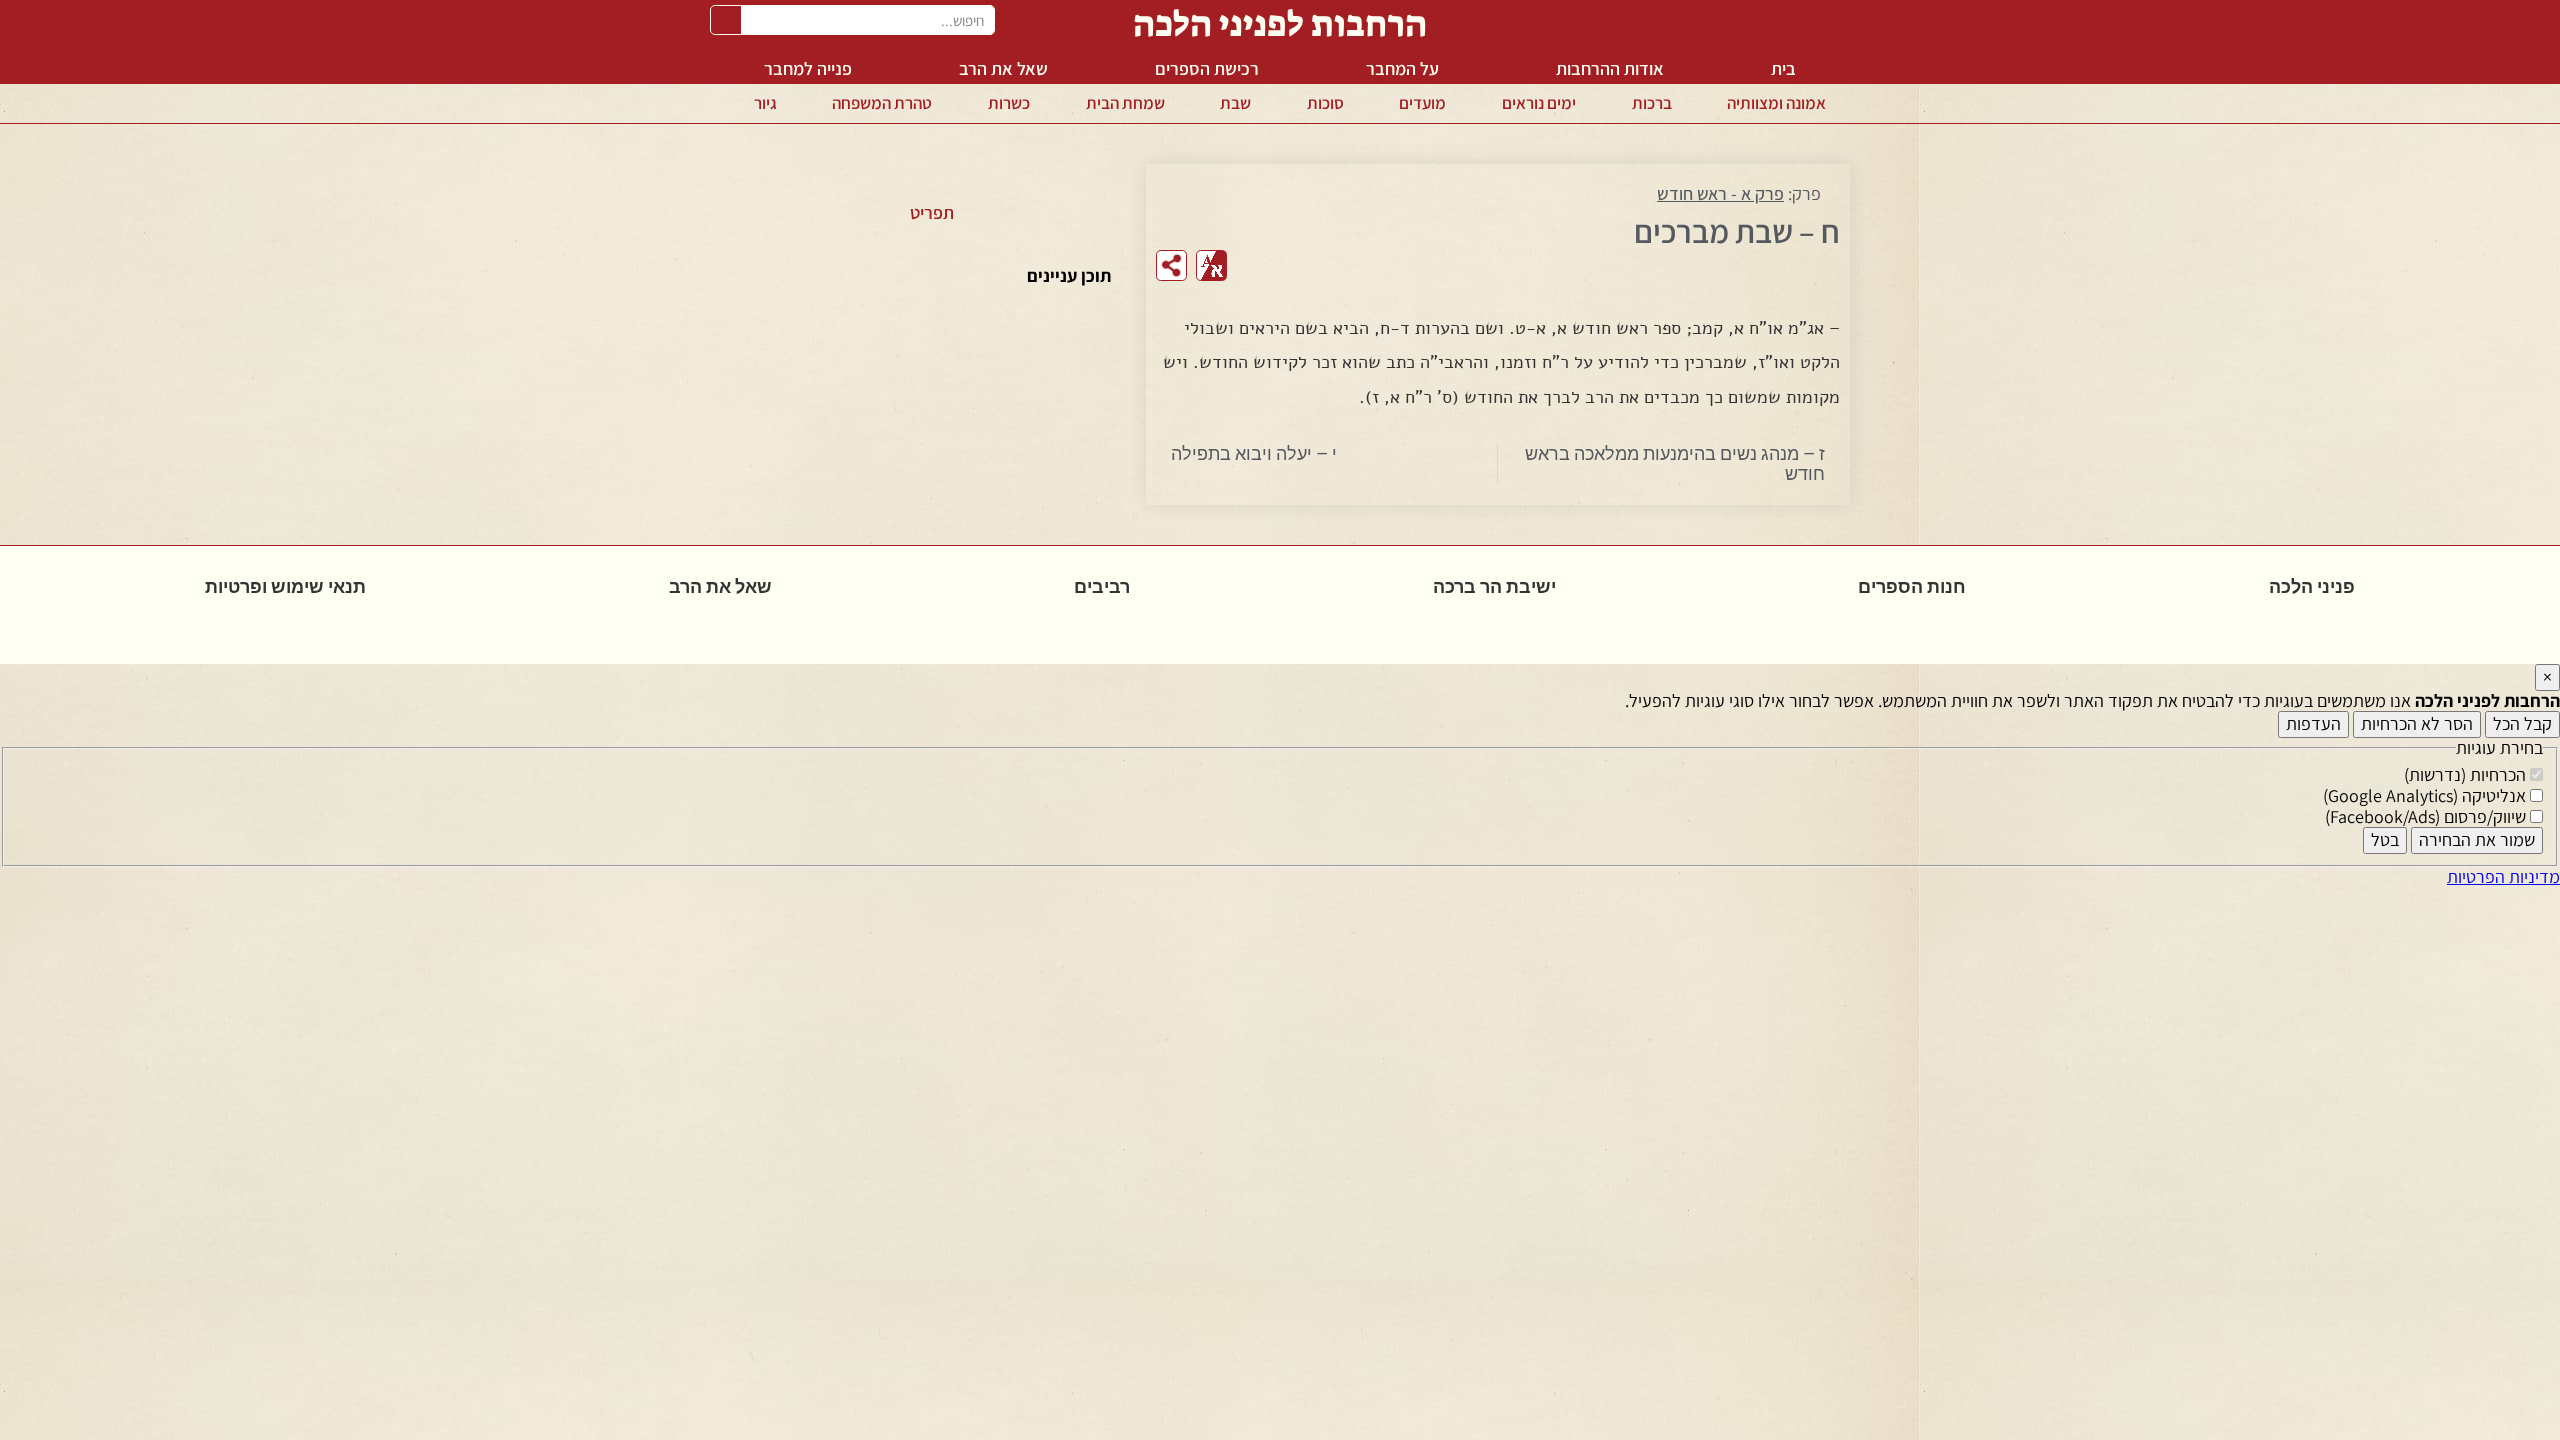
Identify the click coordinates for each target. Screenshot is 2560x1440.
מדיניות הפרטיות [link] (2503, 876)
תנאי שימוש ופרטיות (285, 586)
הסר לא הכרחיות (2417, 723)
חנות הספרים (1912, 586)
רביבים (1102, 586)
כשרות (1009, 103)
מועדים (1422, 103)
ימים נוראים (1539, 103)
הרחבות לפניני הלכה (1280, 23)
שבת (1235, 103)
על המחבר (1402, 68)
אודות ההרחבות (1610, 68)
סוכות (1325, 103)
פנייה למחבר (808, 68)
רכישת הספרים (1207, 68)
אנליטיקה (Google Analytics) (2426, 795)
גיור (765, 103)
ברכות (1652, 103)
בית (1783, 68)
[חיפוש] (726, 20)
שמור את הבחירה (2477, 839)
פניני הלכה (2312, 586)
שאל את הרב (1003, 68)
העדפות (2313, 723)
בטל (2385, 839)
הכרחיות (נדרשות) (2467, 774)
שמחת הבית (1125, 103)
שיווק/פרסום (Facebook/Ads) (2427, 816)
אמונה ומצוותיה (1776, 103)
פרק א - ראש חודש (1720, 193)
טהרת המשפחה (882, 103)
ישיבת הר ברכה (1494, 586)
